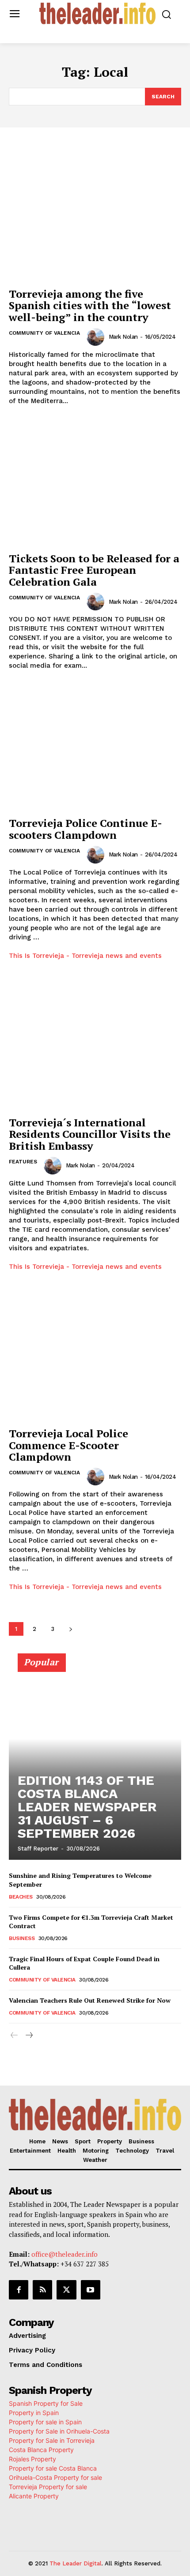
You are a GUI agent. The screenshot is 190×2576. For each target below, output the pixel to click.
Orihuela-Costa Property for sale (55, 2477)
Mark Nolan (123, 337)
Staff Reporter (38, 1849)
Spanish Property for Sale (46, 2403)
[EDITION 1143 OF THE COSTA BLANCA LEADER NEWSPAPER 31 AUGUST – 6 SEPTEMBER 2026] (95, 1761)
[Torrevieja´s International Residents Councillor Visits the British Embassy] (95, 1048)
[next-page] (70, 1629)
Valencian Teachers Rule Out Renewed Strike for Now (90, 2000)
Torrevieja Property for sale (48, 2487)
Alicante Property (34, 2496)
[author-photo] (97, 337)
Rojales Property (32, 2459)
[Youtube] (91, 2290)
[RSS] (42, 2290)
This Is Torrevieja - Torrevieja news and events (85, 956)
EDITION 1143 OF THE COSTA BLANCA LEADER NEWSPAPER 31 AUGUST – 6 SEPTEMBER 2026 (87, 1807)
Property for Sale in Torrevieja (52, 2440)
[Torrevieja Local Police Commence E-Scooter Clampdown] (95, 1359)
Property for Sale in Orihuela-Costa (59, 2431)
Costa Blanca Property (41, 2450)
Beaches (21, 1897)
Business (22, 1938)
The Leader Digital (76, 2563)
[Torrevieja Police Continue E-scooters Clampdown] (95, 748)
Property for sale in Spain (45, 2422)
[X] (66, 2290)
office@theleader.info (65, 2254)
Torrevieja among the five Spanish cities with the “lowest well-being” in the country (90, 305)
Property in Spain (34, 2413)
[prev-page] (14, 2036)
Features (23, 1162)
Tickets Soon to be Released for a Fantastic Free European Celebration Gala (94, 570)
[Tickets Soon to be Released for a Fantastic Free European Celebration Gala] (95, 484)
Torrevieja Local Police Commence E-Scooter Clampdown (68, 1445)
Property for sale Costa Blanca (53, 2468)
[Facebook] (19, 2290)
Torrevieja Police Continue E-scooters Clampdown (85, 829)
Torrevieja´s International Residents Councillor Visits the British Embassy (90, 1134)
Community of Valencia (44, 333)
